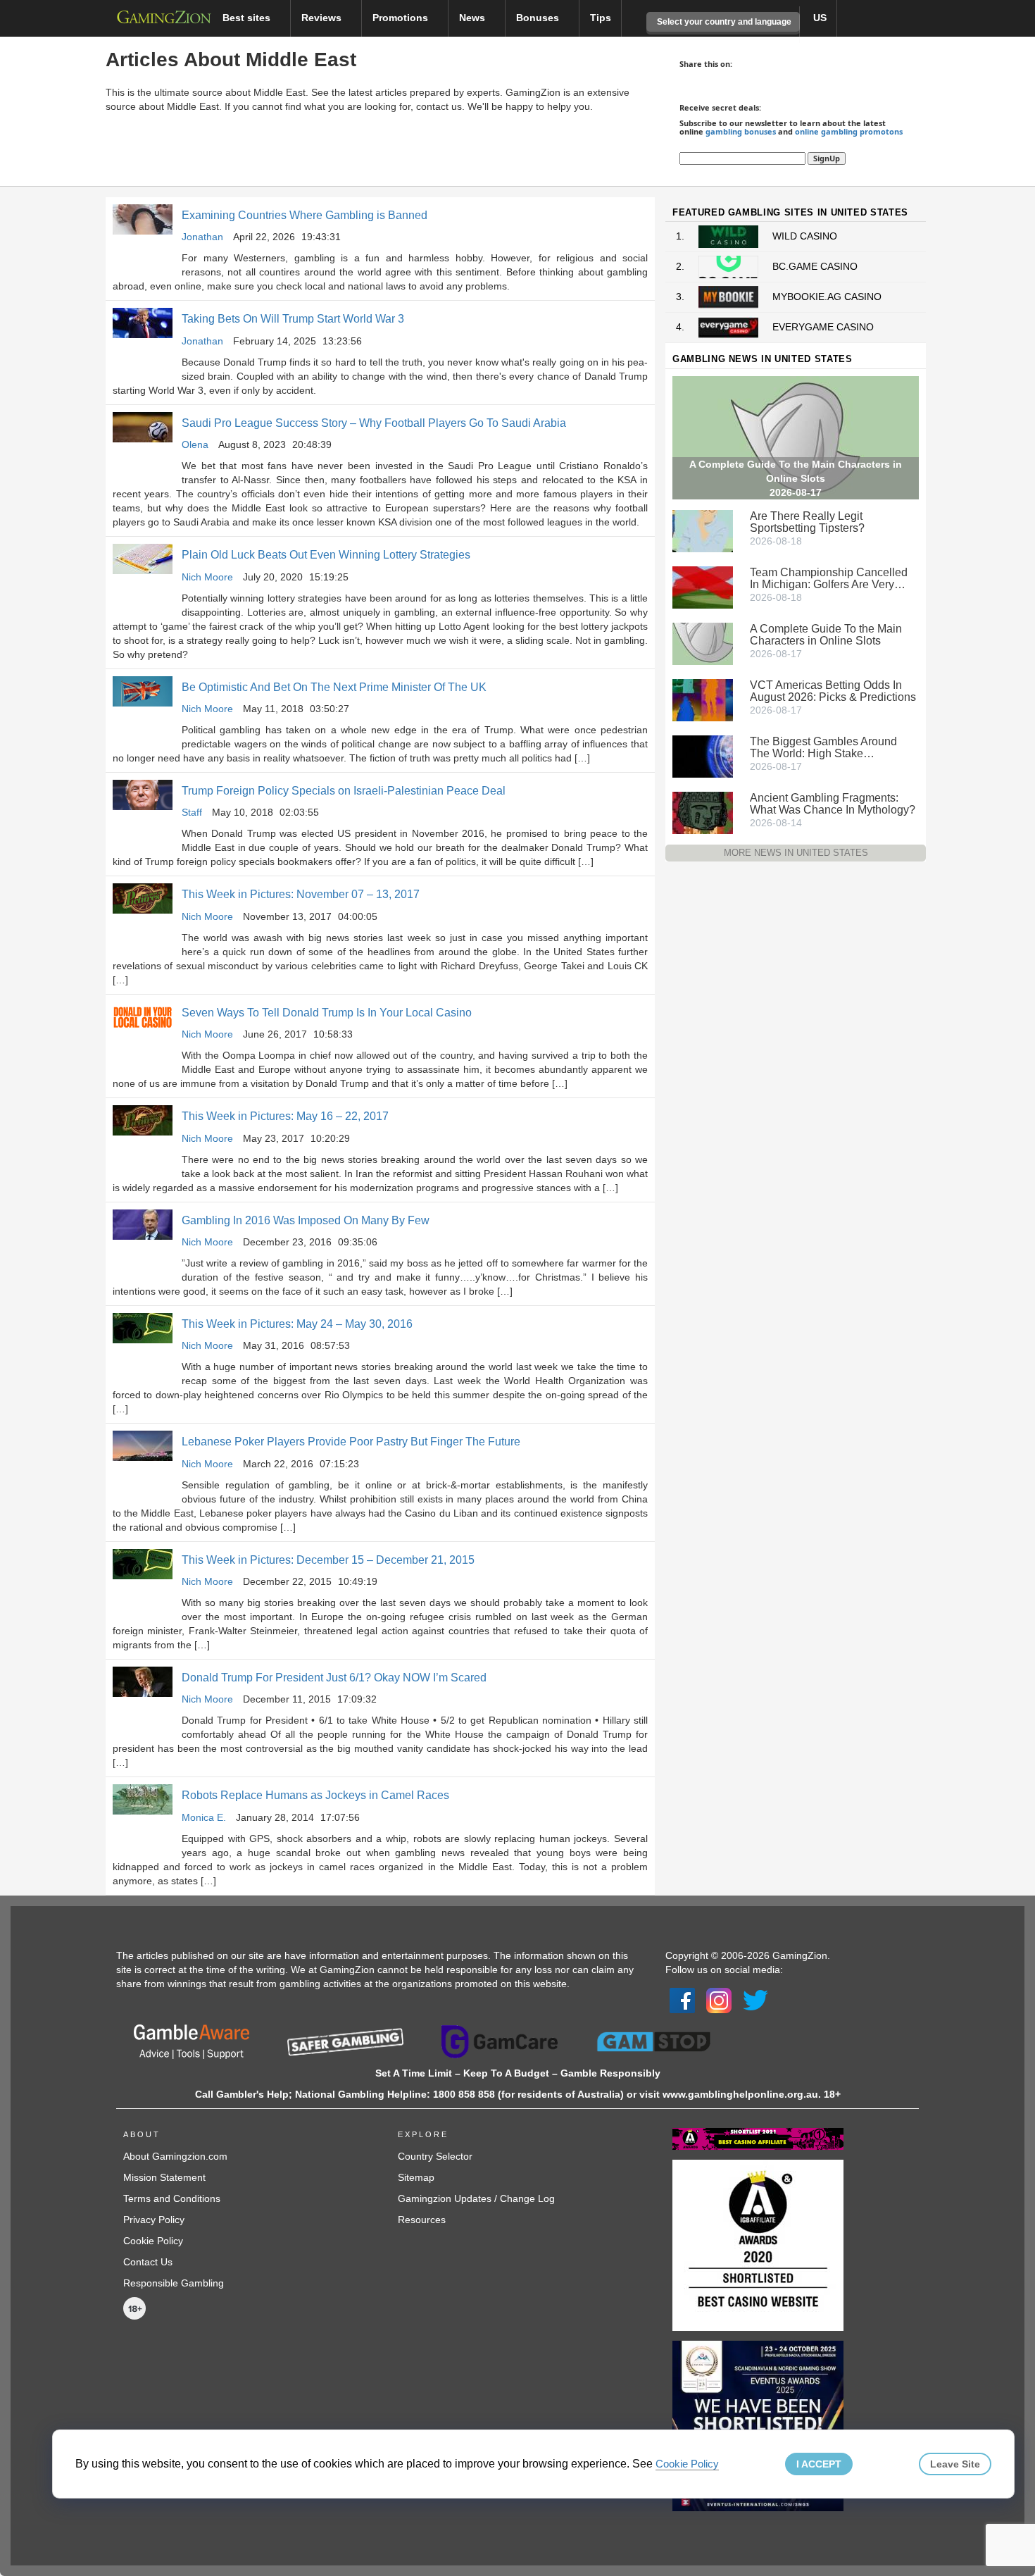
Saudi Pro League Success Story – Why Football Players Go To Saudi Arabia (374, 423)
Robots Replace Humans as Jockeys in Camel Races (315, 1795)
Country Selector (435, 2156)
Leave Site (955, 2464)
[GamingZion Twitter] (755, 2000)
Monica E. (204, 1817)
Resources (422, 2220)
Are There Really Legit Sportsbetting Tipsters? (807, 522)
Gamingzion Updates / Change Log (476, 2198)
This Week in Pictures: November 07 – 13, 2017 (301, 894)
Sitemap (416, 2177)
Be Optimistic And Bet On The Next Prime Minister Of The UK (334, 687)
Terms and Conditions (172, 2198)
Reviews (323, 18)
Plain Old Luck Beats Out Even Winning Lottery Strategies (326, 555)
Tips (601, 18)
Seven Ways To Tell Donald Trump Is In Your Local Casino (327, 1013)
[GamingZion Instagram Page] (719, 2000)
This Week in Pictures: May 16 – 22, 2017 (285, 1116)
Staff (192, 812)
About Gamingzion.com (175, 2156)
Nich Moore (207, 577)
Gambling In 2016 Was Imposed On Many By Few (306, 1220)
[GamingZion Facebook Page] (682, 2000)
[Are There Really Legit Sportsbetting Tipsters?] (703, 530)
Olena (195, 444)
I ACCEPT (819, 2464)
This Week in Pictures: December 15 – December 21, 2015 (328, 1560)
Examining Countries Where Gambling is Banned (305, 215)
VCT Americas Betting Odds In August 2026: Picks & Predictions (833, 691)
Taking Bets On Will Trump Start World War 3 (293, 319)
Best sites (248, 18)
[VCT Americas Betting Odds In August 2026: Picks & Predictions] (703, 699)
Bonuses (539, 18)
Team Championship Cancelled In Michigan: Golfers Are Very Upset (829, 578)
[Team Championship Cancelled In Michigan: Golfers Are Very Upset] (703, 586)
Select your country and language (723, 22)
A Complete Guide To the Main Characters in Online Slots (826, 635)
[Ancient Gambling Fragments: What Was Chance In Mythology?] (703, 811)
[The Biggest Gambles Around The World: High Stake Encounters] (703, 755)
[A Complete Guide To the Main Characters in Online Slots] (703, 642)
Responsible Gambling (174, 2283)
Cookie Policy (153, 2241)
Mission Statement (164, 2177)
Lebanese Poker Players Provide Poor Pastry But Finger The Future (351, 1442)
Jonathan (202, 237)
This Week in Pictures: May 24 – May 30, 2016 (297, 1324)
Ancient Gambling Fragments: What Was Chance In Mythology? (833, 804)
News (473, 18)
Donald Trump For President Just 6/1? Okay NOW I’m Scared (334, 1678)
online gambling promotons (849, 131)
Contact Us (148, 2262)
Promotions (402, 18)
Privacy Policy (154, 2220)
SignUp (827, 158)
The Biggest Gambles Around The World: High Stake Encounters (823, 747)
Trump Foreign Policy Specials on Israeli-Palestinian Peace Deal (344, 791)
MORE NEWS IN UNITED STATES (796, 853)
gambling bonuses (741, 131)
